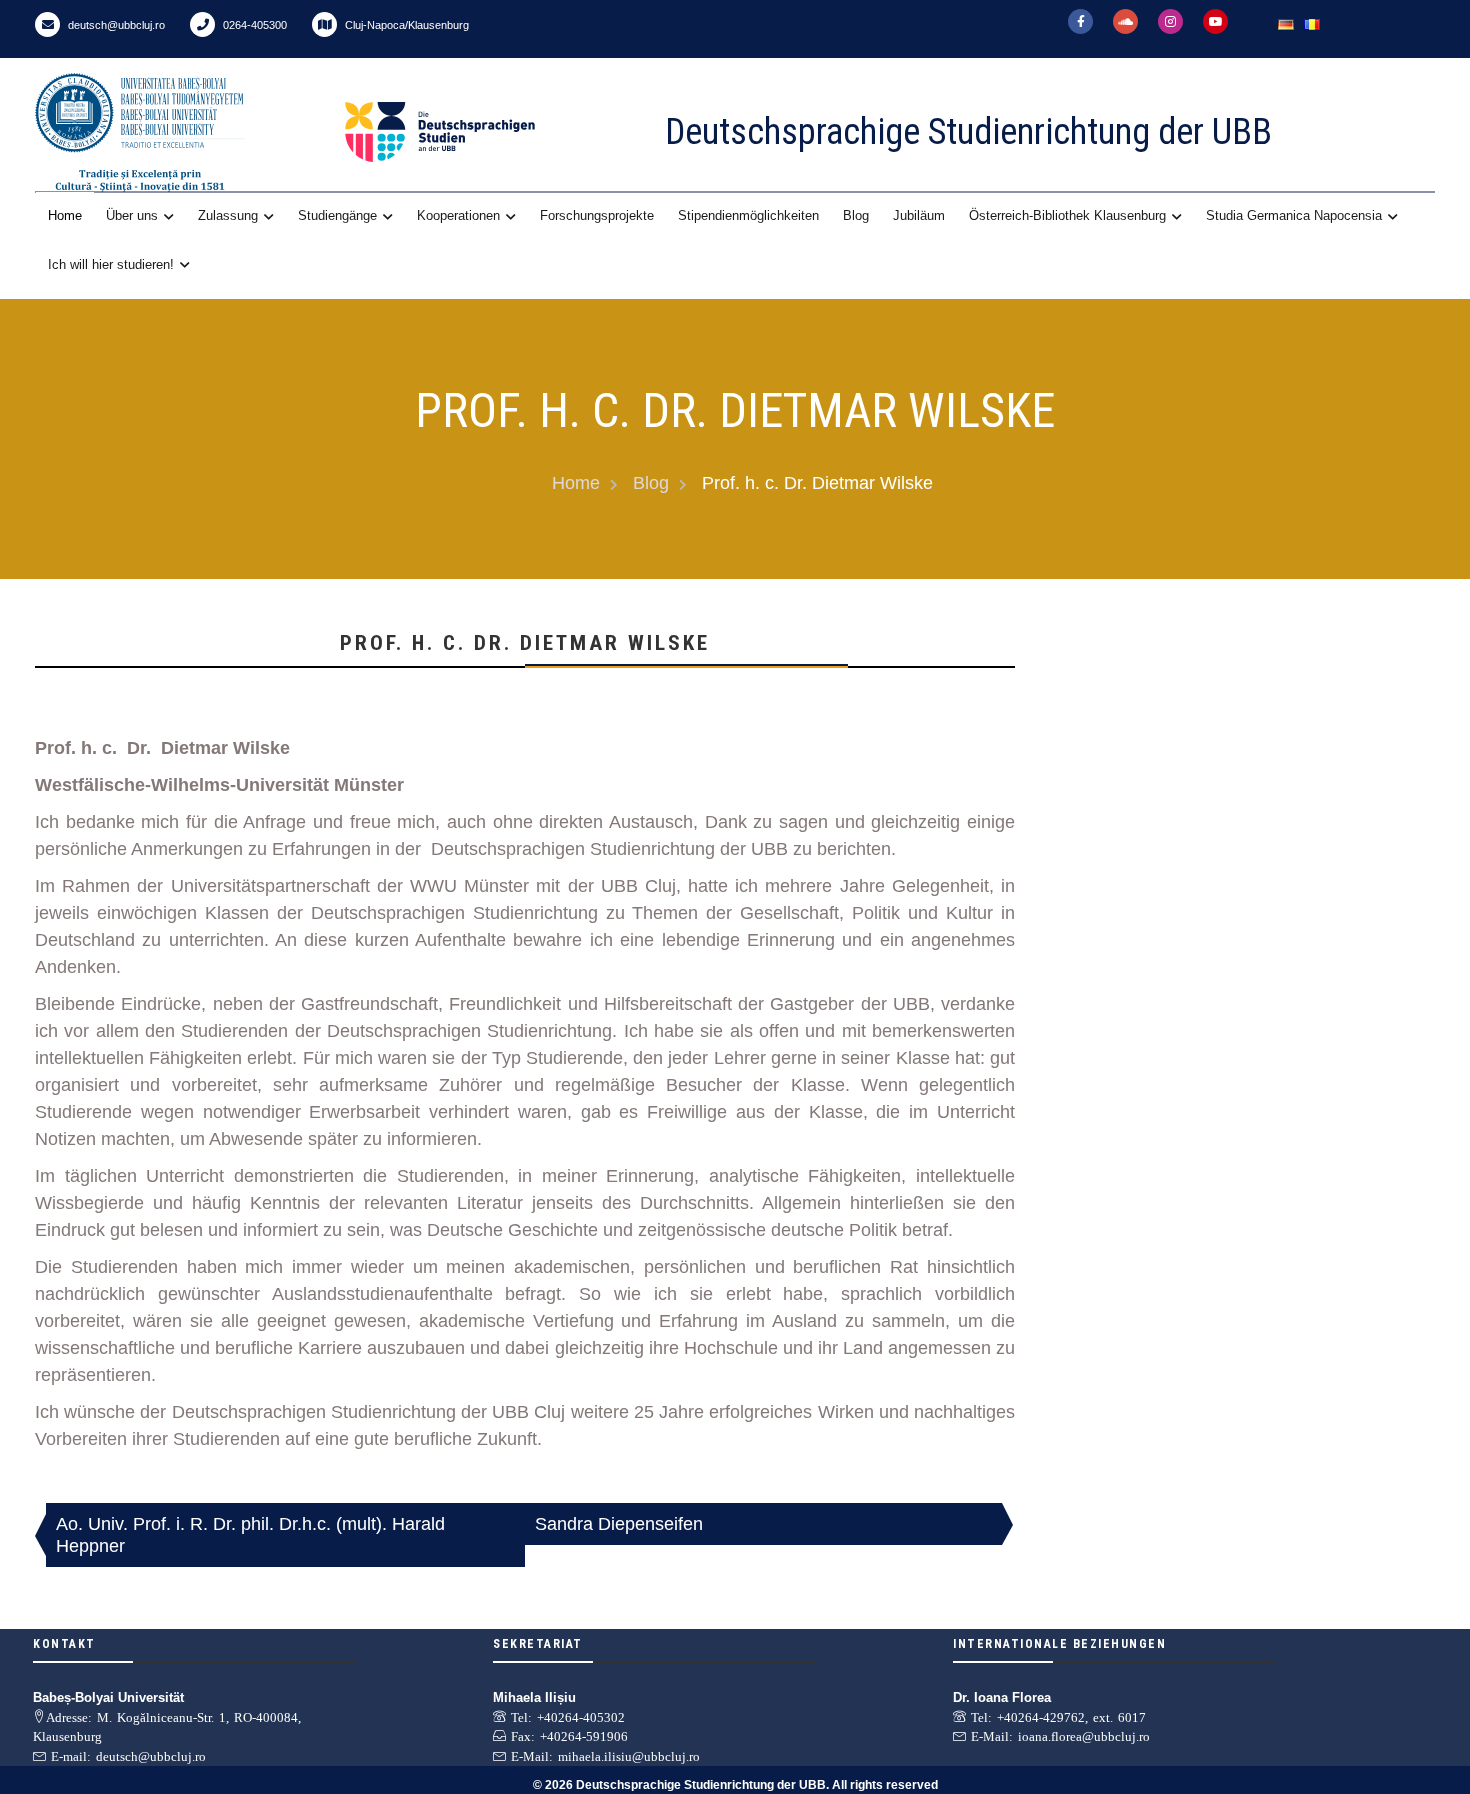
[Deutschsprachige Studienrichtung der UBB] (485, 132)
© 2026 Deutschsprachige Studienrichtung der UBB (679, 1785)
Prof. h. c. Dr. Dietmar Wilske (525, 642)
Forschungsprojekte (597, 215)
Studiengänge (337, 215)
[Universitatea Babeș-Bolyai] (185, 132)
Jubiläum (919, 215)
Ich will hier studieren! (111, 264)
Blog (856, 215)
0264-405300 (253, 25)
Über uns (132, 215)
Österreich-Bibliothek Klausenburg (1067, 215)
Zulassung (228, 215)
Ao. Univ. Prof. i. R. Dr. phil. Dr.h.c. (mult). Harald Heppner (250, 1535)
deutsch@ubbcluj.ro (115, 25)
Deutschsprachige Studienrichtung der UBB (968, 132)
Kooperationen (458, 215)
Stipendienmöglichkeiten (748, 215)
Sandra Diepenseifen (619, 1524)
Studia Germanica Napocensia (1294, 215)
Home (65, 215)
